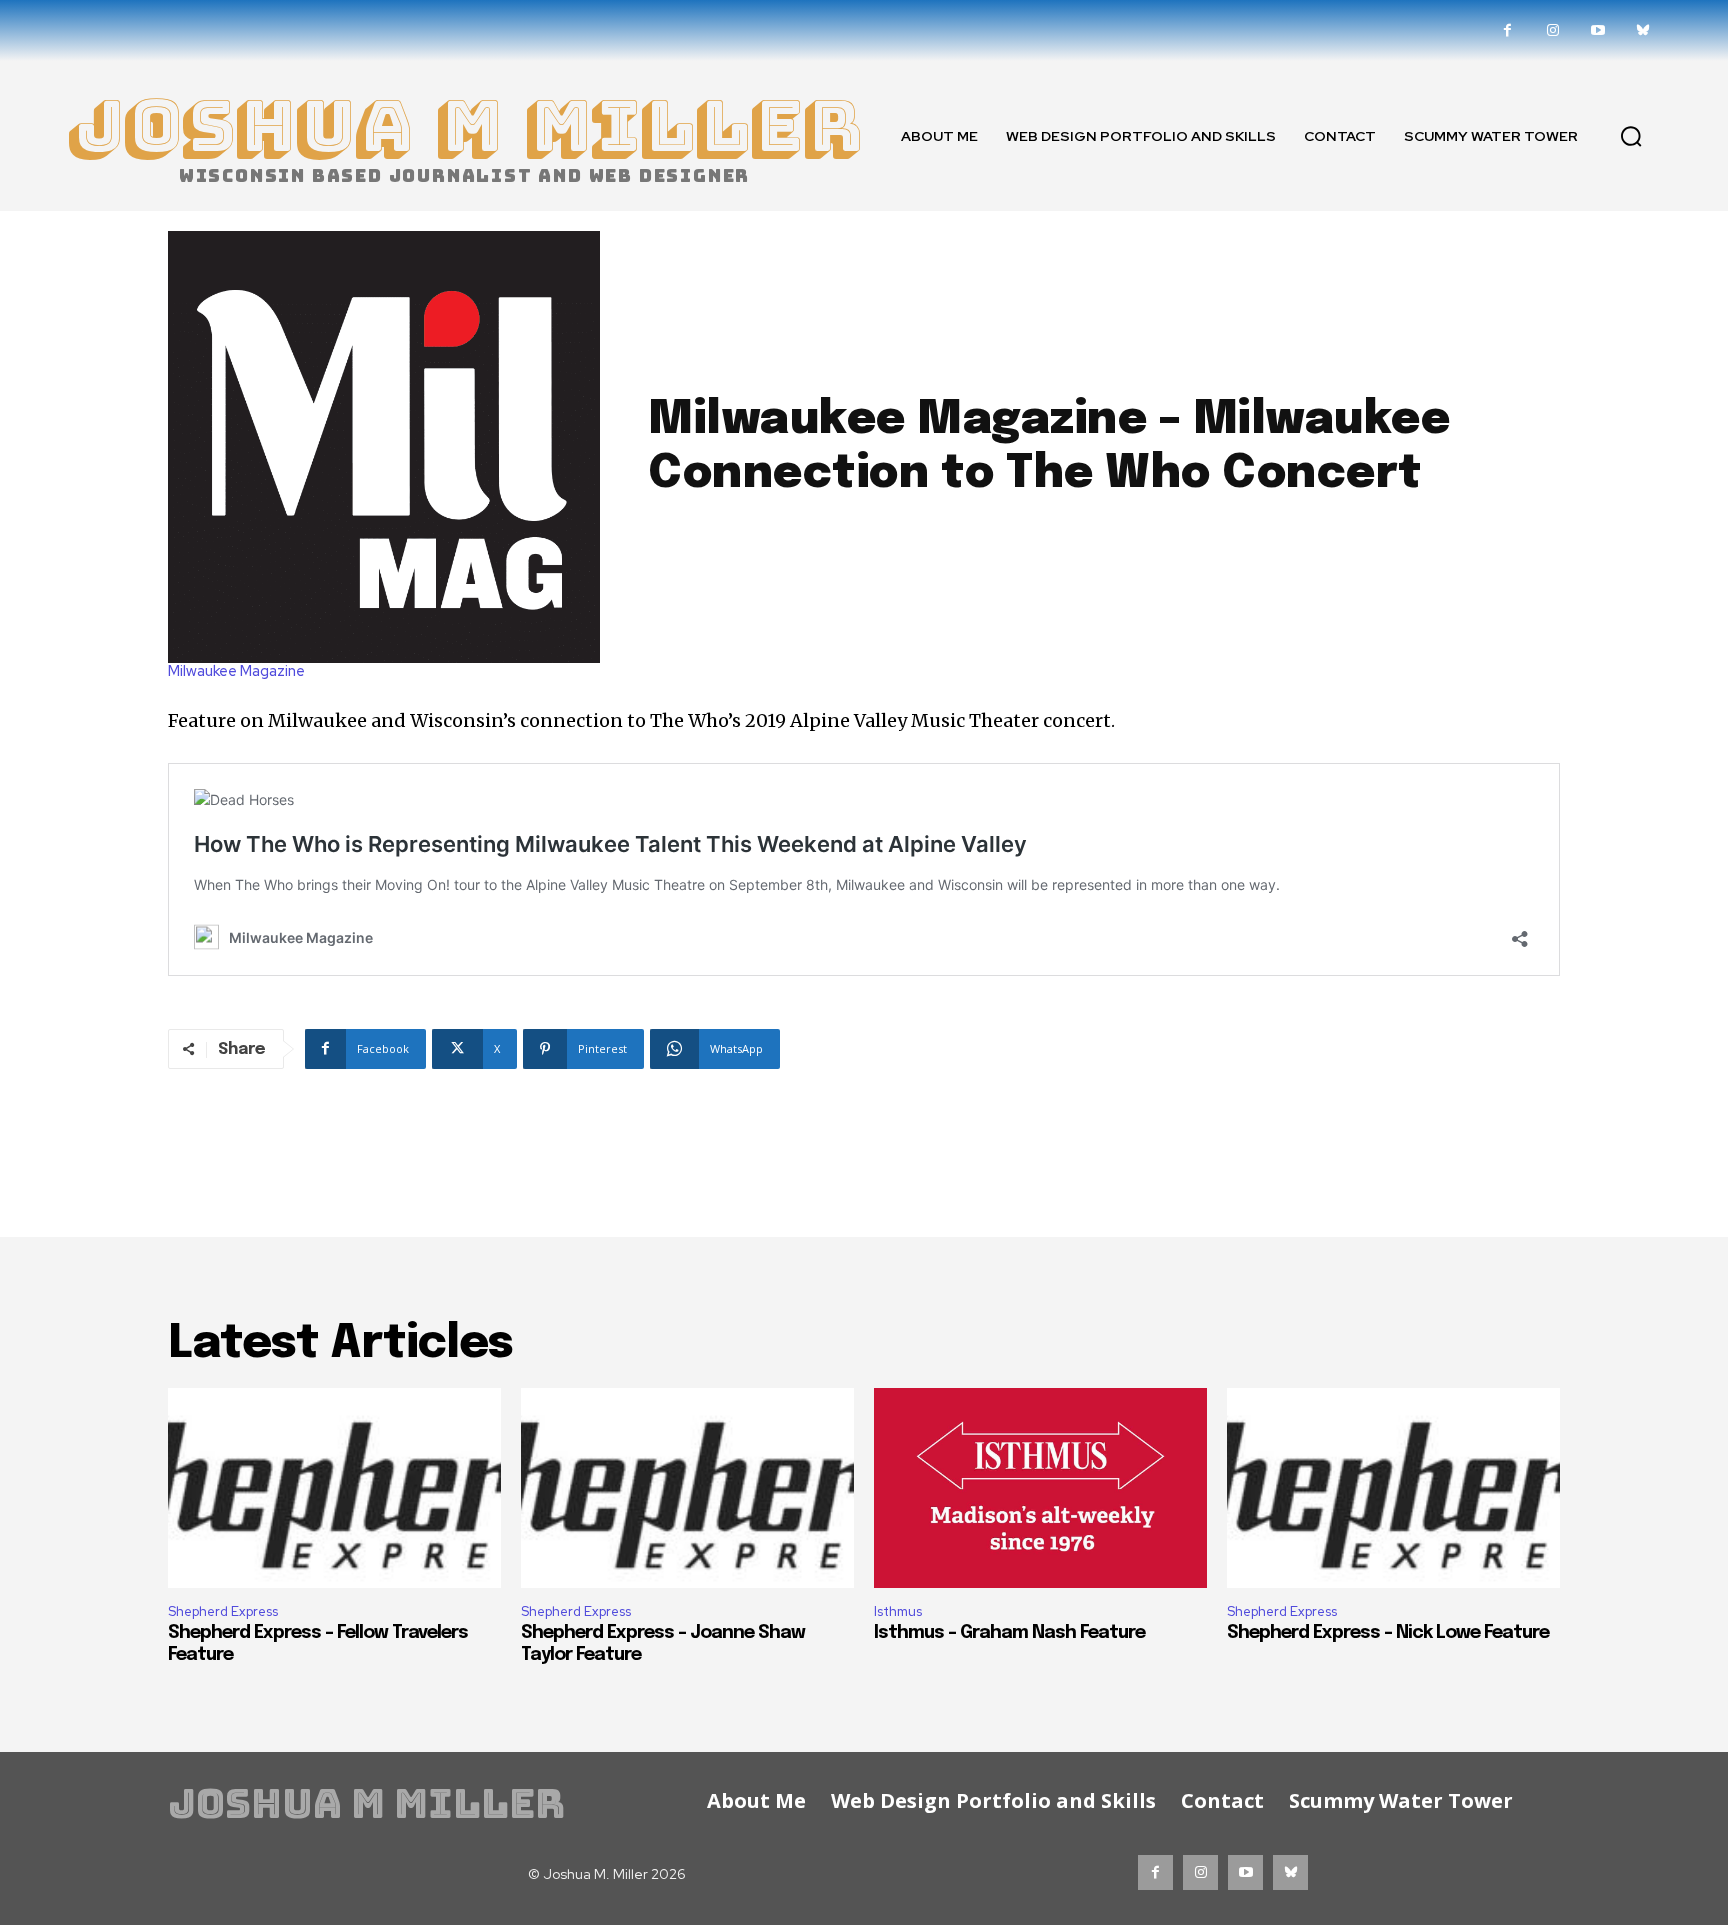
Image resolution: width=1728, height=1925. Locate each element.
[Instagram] (1552, 30)
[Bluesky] (1642, 30)
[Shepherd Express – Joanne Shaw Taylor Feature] (687, 1488)
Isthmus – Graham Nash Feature (1009, 1633)
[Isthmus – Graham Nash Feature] (1040, 1488)
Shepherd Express (223, 1611)
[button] (1631, 136)
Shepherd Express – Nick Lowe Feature (1388, 1633)
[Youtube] (1597, 30)
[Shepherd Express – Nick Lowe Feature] (1393, 1488)
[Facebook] (1507, 30)
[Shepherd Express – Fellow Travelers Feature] (334, 1488)
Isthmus (898, 1611)
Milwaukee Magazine (236, 671)
